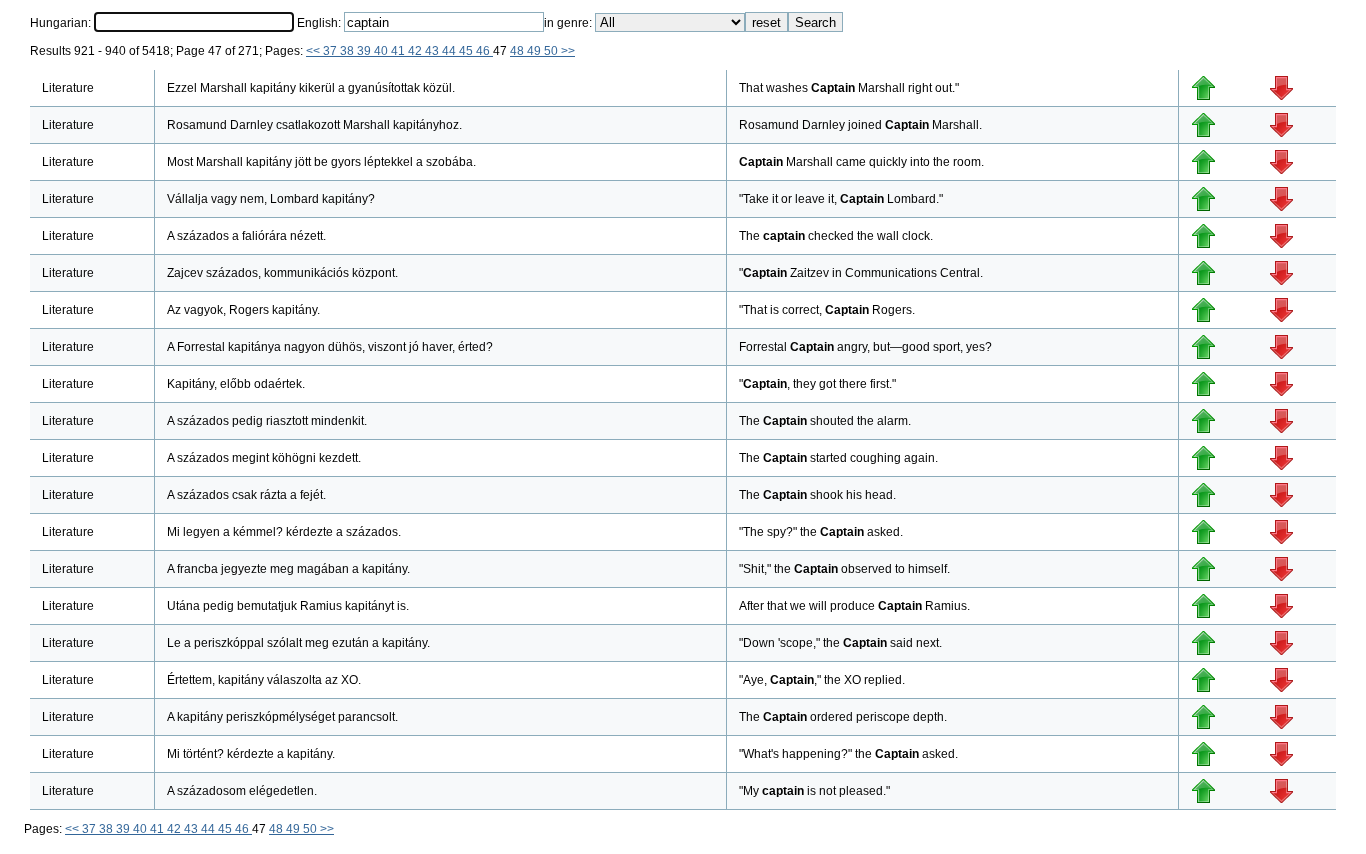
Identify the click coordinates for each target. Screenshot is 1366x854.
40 (382, 51)
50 (552, 51)
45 (467, 51)
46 (484, 51)
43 (433, 51)
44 (450, 51)
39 (365, 51)
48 (518, 51)
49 (535, 51)
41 (399, 51)
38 (348, 51)
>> (568, 51)
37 (331, 51)
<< (314, 51)
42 (416, 51)
